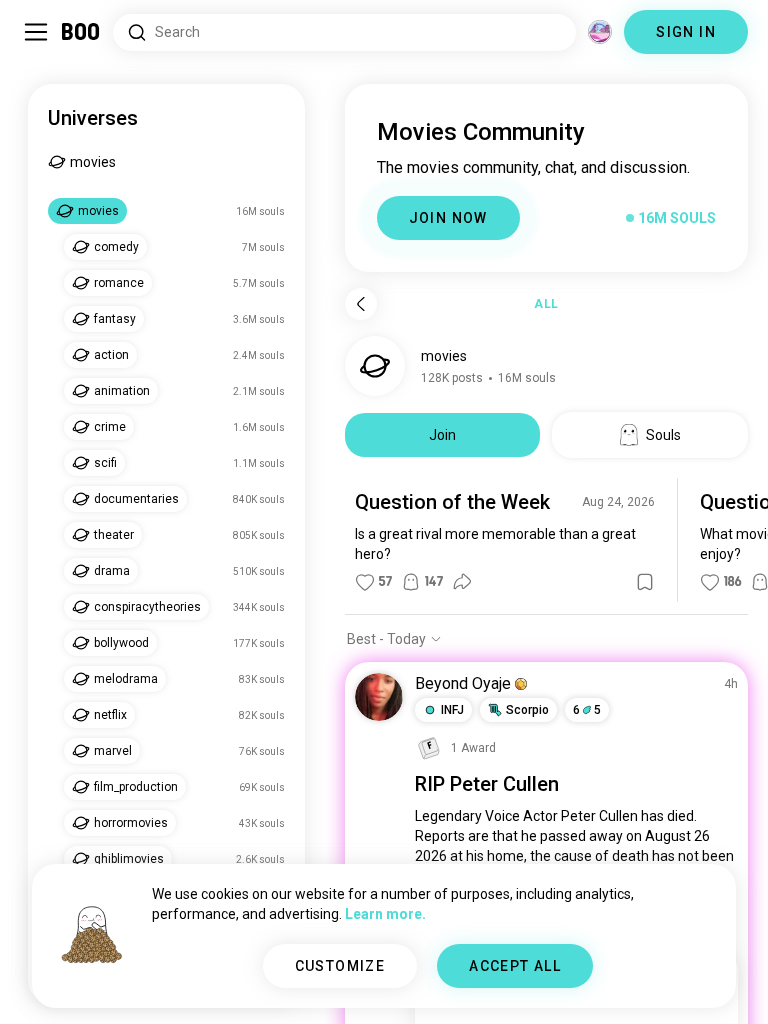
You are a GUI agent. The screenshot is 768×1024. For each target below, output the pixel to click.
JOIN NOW (448, 218)
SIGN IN (686, 32)
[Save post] (645, 582)
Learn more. (385, 914)
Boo (81, 32)
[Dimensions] (600, 32)
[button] (521, 684)
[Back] (361, 304)
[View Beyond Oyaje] (379, 697)
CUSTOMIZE (340, 966)
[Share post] (462, 582)
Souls (663, 435)
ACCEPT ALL (515, 966)
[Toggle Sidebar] (36, 32)
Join (442, 435)
